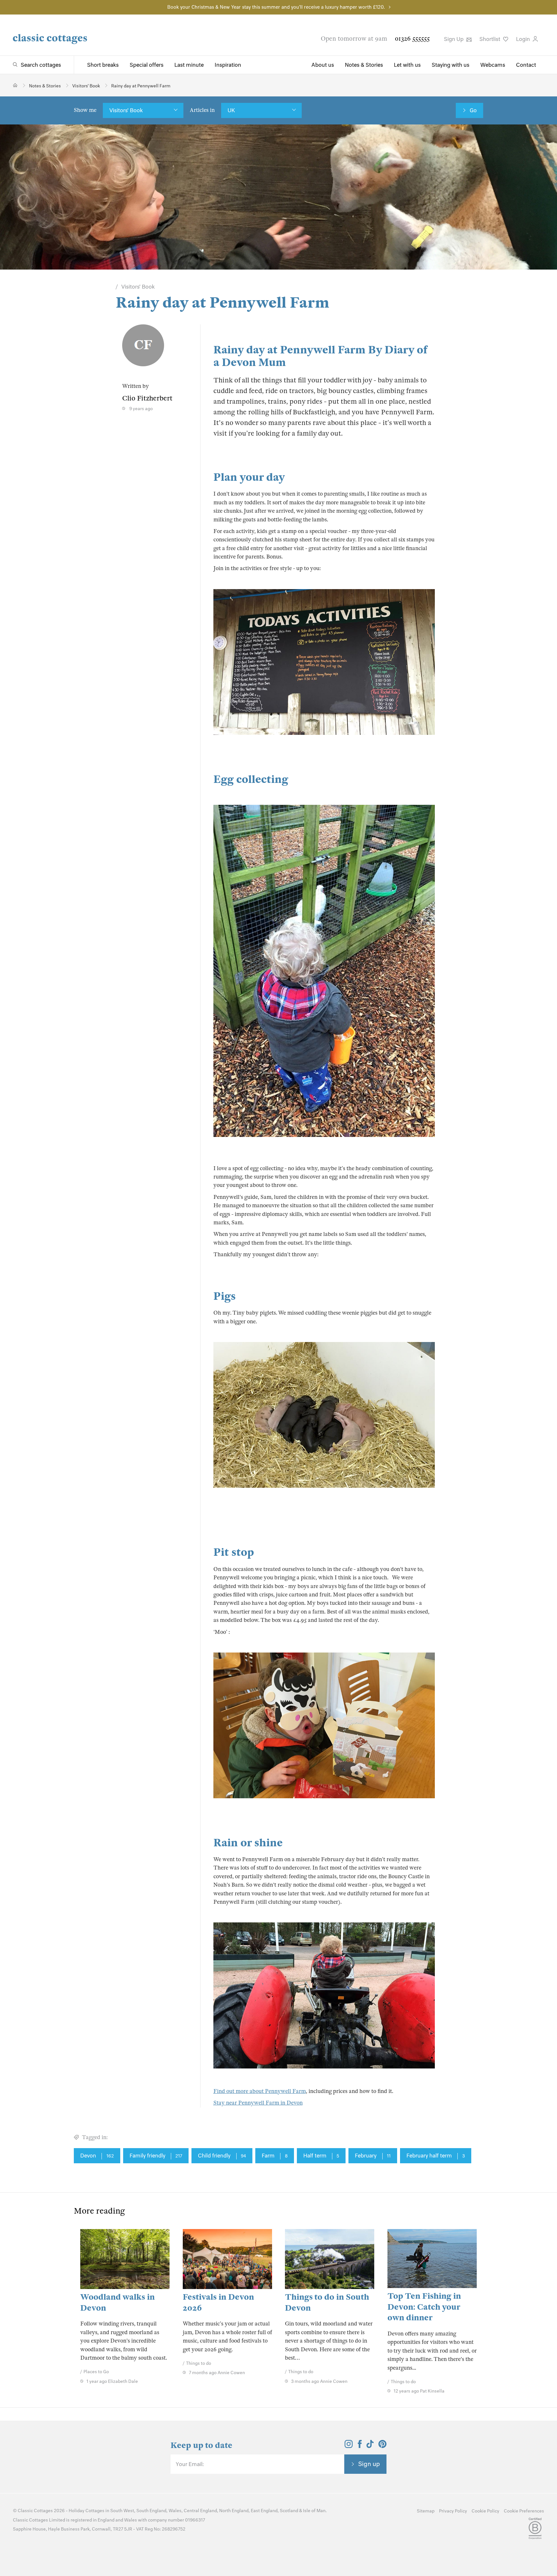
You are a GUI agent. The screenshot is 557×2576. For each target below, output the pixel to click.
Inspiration (228, 65)
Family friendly (156, 2156)
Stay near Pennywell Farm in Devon (258, 2103)
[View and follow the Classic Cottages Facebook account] (360, 2446)
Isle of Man (314, 2511)
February (373, 2156)
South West (122, 2511)
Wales (175, 2511)
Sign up (369, 2464)
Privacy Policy (453, 2511)
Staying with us (450, 65)
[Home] (15, 85)
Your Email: (190, 2464)
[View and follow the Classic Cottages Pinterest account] (382, 2446)
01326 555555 (412, 39)
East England (264, 2511)
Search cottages (41, 65)
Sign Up (454, 39)
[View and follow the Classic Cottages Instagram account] (349, 2446)
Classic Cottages (35, 2511)
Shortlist (490, 39)
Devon (97, 2156)
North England (234, 2511)
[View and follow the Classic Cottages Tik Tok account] (370, 2446)
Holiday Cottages (87, 2511)
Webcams (493, 65)
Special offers (147, 65)
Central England (200, 2511)
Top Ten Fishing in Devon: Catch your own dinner (424, 2307)
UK (231, 110)
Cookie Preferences (524, 2511)
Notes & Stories (364, 65)
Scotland (289, 2511)
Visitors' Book (126, 110)
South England (151, 2511)
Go (473, 110)
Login (524, 39)
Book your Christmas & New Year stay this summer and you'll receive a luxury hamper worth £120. (276, 7)
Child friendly (222, 2156)
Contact (526, 65)
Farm (275, 2156)
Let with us (407, 65)
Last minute (189, 65)
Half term (321, 2156)
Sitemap (426, 2511)
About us (323, 65)
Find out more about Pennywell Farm (260, 2091)
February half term (436, 2156)
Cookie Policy (485, 2511)
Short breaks (103, 65)
